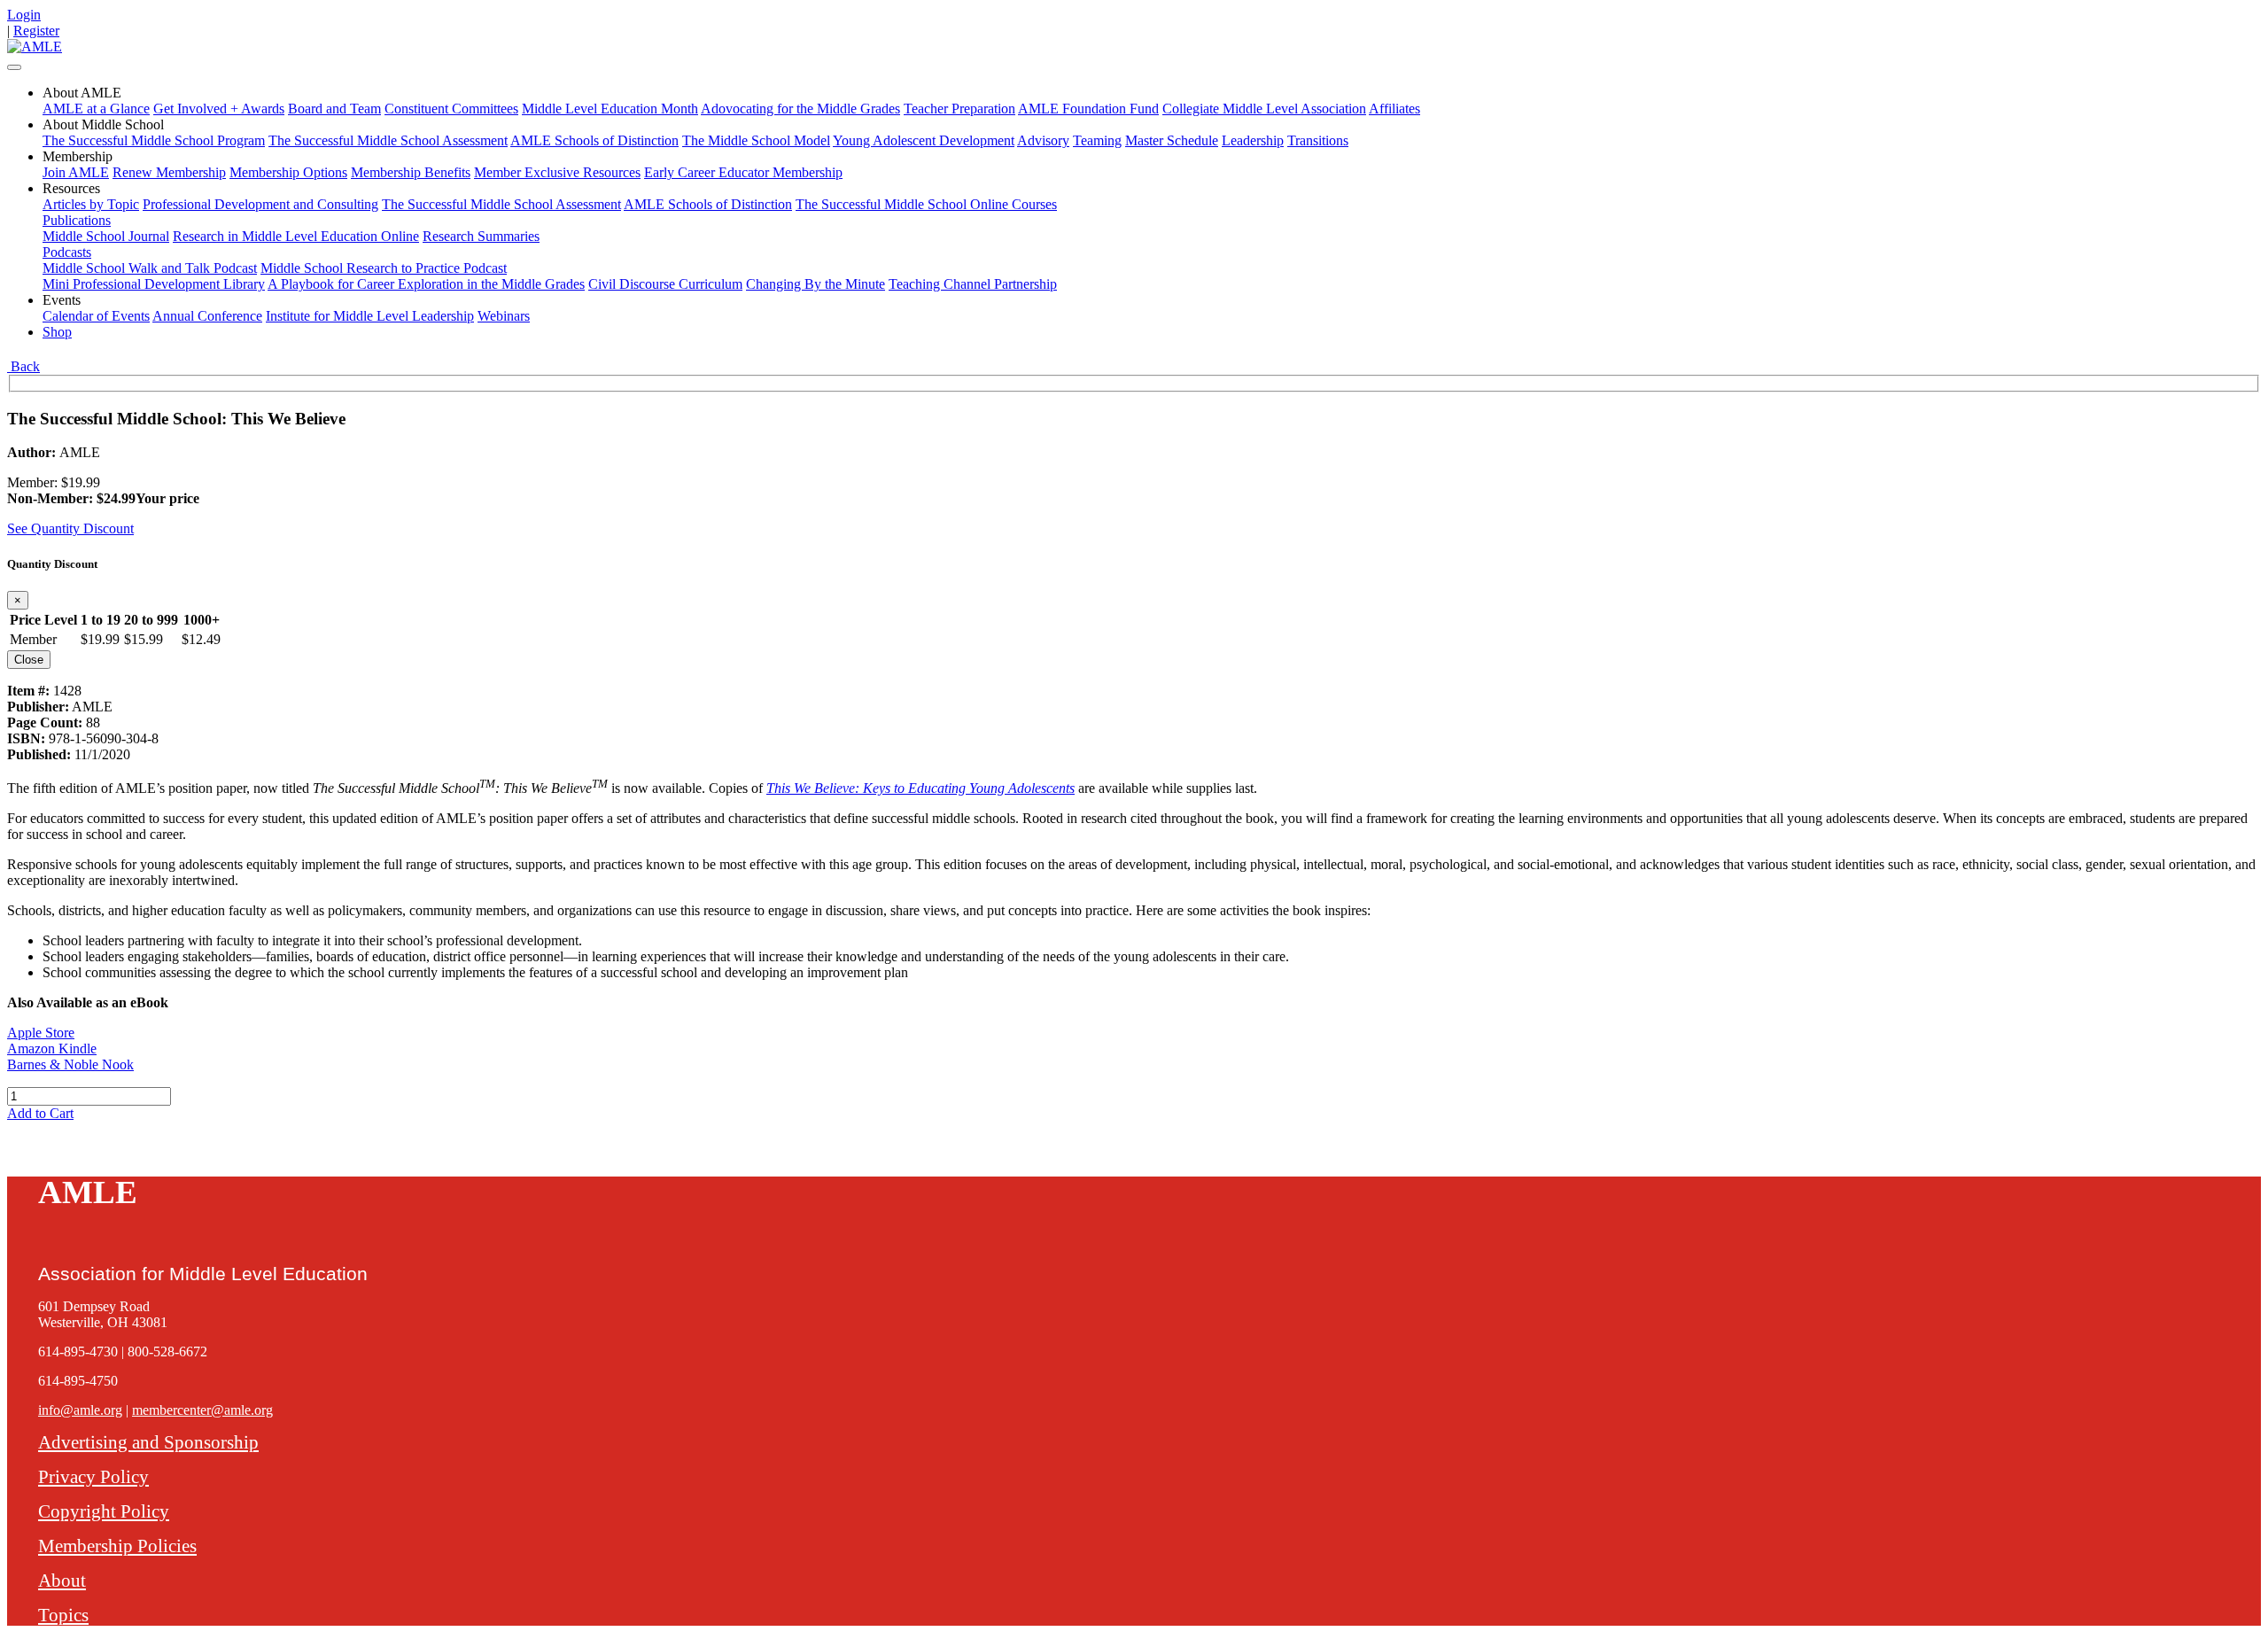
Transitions (1318, 140)
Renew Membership (169, 172)
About (62, 1580)
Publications (77, 220)
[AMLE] (35, 47)
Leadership (1253, 140)
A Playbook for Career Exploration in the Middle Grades (426, 284)
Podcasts (67, 252)
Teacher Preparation (959, 109)
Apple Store (41, 1033)
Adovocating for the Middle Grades (800, 109)
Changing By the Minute (816, 284)
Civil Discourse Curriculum (665, 284)
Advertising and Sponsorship (148, 1442)
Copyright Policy (104, 1511)
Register (36, 31)
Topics (63, 1615)
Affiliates (1394, 109)
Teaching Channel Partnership (973, 284)
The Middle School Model (756, 140)
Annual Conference (207, 316)
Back (23, 366)
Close (29, 660)
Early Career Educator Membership (743, 172)
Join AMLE (76, 172)
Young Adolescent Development (924, 140)
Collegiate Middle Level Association (1264, 109)
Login (24, 15)
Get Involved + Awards (219, 109)
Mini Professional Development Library (154, 284)
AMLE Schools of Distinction (594, 140)
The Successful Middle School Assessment (388, 140)
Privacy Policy (93, 1476)
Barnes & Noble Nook (70, 1064)
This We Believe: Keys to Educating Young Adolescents (920, 788)
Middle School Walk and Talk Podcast (150, 268)
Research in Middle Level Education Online (296, 236)
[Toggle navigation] (14, 67)
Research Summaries (481, 236)
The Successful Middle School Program (154, 140)
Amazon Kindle (52, 1049)
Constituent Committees (451, 109)
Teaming (1097, 140)
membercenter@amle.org (202, 1410)
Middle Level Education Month (610, 109)
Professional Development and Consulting (260, 204)
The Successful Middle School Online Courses (926, 204)
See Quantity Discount (70, 528)
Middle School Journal (106, 236)
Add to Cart (40, 1113)
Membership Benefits (411, 172)
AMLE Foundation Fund (1088, 109)
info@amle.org (80, 1410)
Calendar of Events (96, 316)
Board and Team (334, 109)
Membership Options (288, 172)
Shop (57, 332)
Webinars (504, 316)
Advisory (1043, 140)
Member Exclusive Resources (557, 172)
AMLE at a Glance (96, 109)
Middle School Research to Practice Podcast (384, 268)
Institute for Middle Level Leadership (370, 316)
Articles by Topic (91, 204)
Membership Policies (117, 1546)
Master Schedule (1172, 140)
